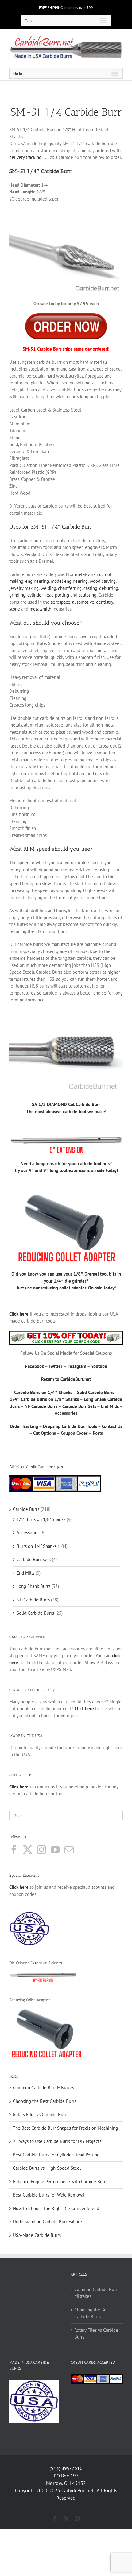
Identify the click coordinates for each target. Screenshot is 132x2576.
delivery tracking (25, 157)
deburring (109, 588)
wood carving (103, 581)
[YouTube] (55, 1850)
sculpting (87, 595)
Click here (19, 1887)
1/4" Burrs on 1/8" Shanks (41, 1519)
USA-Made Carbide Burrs (37, 2235)
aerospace (60, 602)
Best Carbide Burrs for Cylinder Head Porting (56, 2155)
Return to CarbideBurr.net (66, 1379)
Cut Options (45, 1433)
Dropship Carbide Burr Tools (70, 1426)
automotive (83, 602)
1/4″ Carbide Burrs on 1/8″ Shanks (44, 1399)
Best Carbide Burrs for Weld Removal (49, 2195)
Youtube (99, 1366)
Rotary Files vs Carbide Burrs (41, 2114)
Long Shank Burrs (33, 1586)
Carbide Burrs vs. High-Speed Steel (47, 2168)
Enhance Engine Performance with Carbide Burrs (60, 2182)
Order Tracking (24, 1426)
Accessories (66, 1413)
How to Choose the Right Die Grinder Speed (56, 2208)
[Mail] (69, 1850)
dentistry (105, 602)
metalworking (88, 574)
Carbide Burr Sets (79, 1406)
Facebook (35, 1366)
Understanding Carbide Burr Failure (47, 2222)
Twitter (55, 1366)
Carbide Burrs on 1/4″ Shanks (43, 1392)
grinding (17, 595)
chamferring (70, 588)
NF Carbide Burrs (41, 1406)
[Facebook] (14, 1850)
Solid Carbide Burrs (96, 1392)
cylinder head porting (48, 595)
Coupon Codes (74, 1433)
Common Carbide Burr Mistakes (43, 2088)
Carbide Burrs (26, 1509)
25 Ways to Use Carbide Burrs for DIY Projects (57, 2141)
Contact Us (112, 1426)
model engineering (69, 581)
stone (15, 609)
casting (90, 588)
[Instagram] (41, 1850)
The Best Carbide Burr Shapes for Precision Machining (65, 2128)
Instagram (77, 1366)
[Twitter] (28, 1850)
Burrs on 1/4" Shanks (37, 1546)
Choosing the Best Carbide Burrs (45, 2101)
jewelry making (24, 588)
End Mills (110, 1406)
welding (48, 588)
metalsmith (40, 609)
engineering (37, 581)
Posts (98, 1433)
